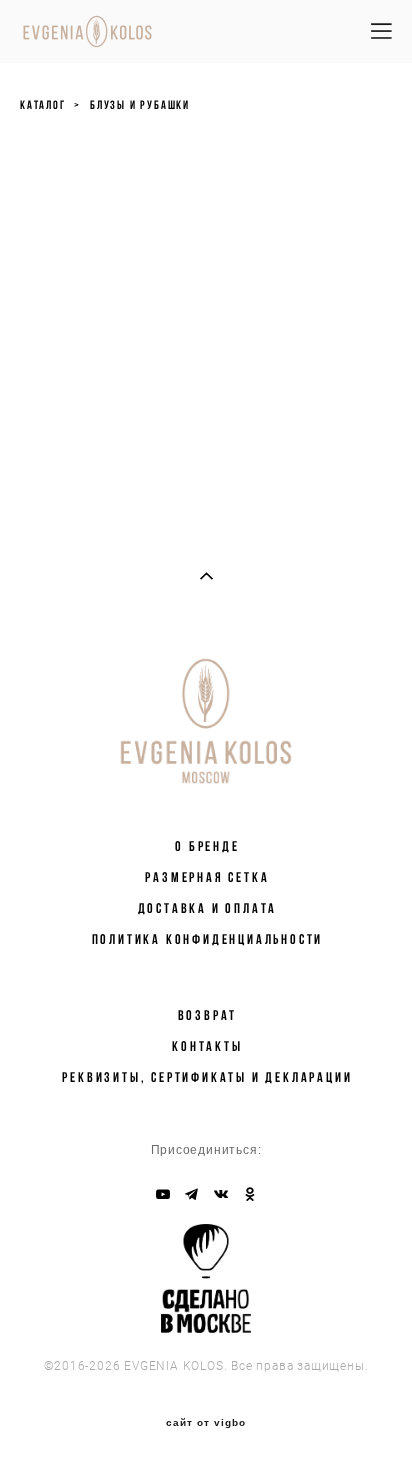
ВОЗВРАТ (208, 1015)
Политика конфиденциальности (208, 939)
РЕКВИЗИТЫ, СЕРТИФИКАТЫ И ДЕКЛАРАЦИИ (207, 1077)
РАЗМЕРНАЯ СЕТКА (207, 877)
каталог (43, 104)
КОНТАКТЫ (207, 1046)
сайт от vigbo (206, 1423)
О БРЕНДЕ (207, 846)
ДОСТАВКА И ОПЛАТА (208, 908)
